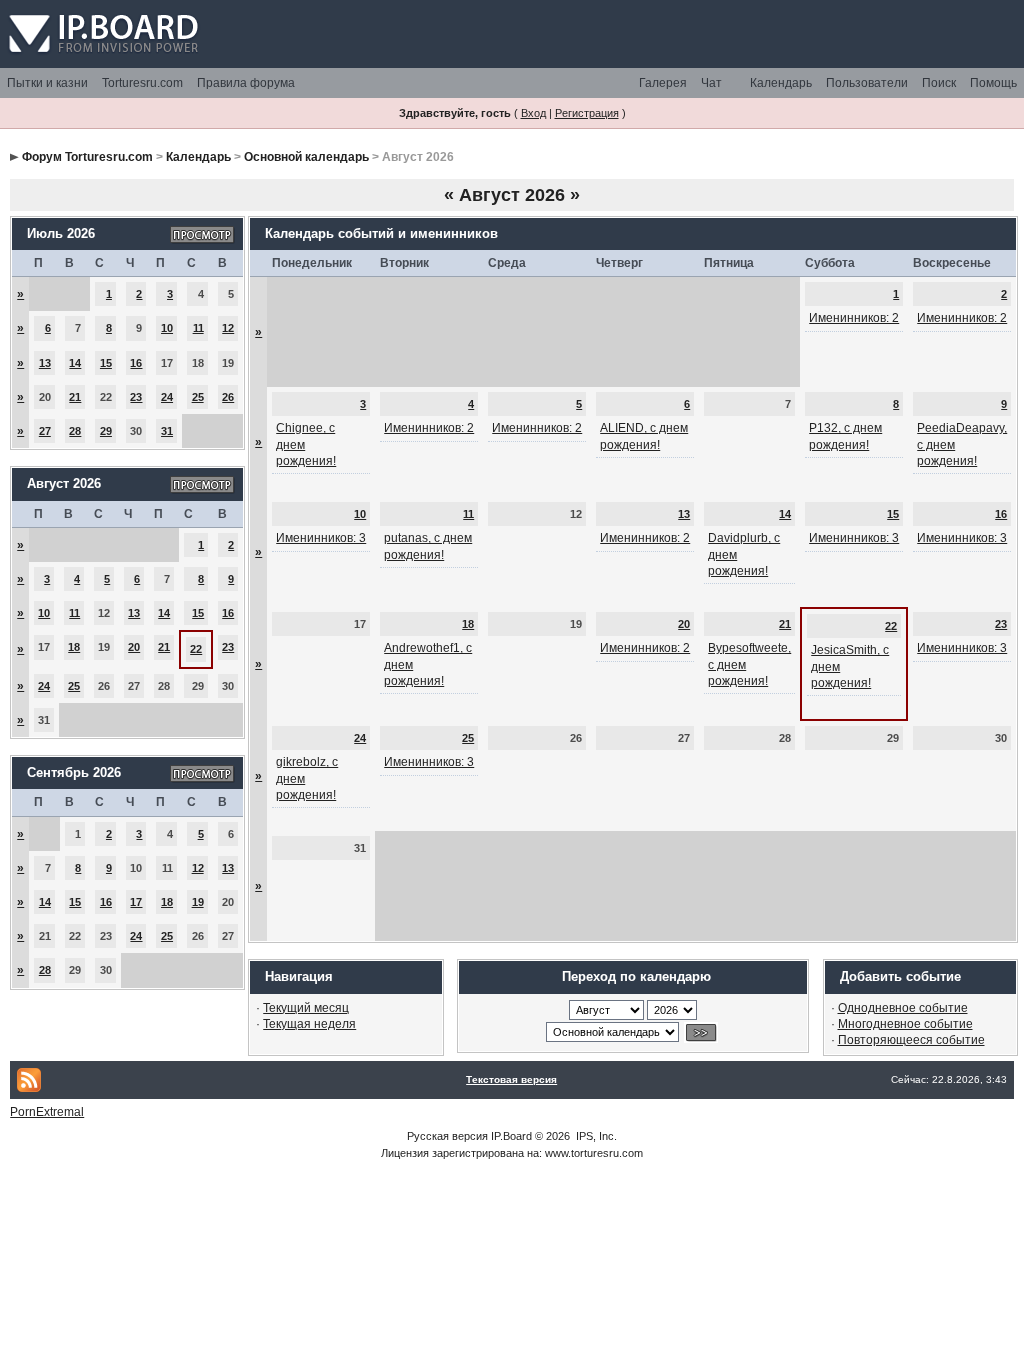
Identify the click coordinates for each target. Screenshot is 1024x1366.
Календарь (781, 83)
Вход (533, 113)
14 (75, 363)
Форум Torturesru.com (87, 157)
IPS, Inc (595, 1136)
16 (136, 363)
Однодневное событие (903, 1008)
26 (228, 397)
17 (136, 902)
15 (106, 363)
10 (167, 328)
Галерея (663, 83)
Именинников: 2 (854, 318)
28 (75, 431)
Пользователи (867, 83)
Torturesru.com (142, 83)
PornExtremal (47, 1112)
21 (75, 397)
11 (198, 328)
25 (198, 397)
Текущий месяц (306, 1008)
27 (45, 431)
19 (198, 902)
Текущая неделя (309, 1024)
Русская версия (447, 1136)
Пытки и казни (47, 83)
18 (74, 647)
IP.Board (511, 1136)
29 (106, 431)
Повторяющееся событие (911, 1040)
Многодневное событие (905, 1024)
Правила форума (246, 83)
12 (228, 328)
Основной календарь (306, 157)
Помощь (993, 83)
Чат (711, 83)
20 (134, 647)
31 (167, 431)
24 (167, 397)
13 (45, 363)
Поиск (939, 83)
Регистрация (587, 113)
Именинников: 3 (321, 538)
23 (136, 397)
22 (196, 649)
